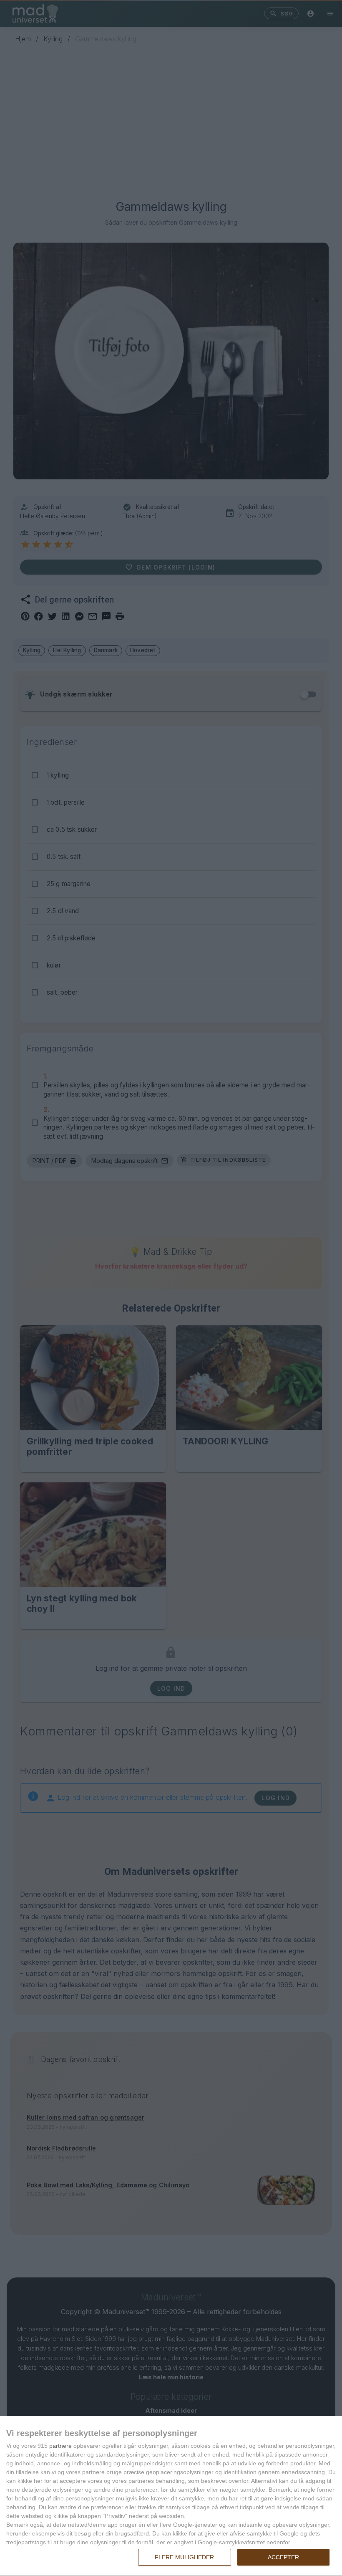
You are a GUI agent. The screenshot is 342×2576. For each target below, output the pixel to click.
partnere (60, 2446)
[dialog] (171, 2496)
